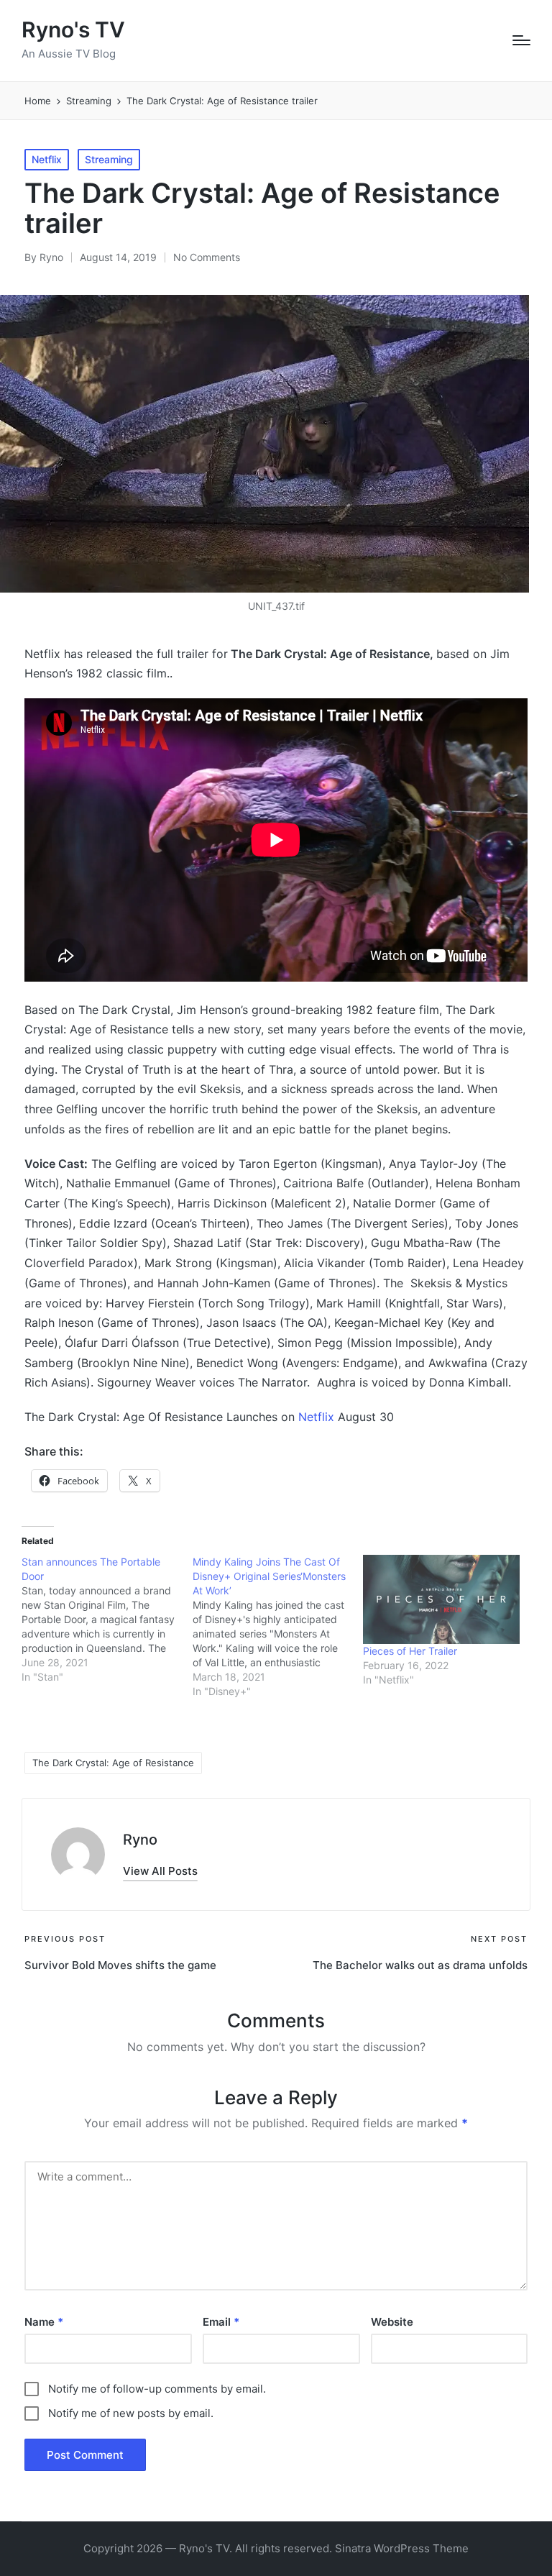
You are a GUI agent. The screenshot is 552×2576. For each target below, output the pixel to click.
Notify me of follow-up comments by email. (157, 2389)
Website (392, 2322)
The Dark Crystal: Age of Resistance (113, 1763)
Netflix (47, 159)
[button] (160, 1871)
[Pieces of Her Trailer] (441, 1599)
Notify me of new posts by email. (131, 2413)
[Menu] (521, 40)
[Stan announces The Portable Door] (107, 1620)
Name (44, 2322)
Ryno (140, 1840)
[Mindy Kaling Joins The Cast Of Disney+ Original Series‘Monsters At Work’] (278, 1627)
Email (221, 2322)
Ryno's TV (73, 30)
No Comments (207, 257)
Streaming (109, 159)
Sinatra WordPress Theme (402, 2548)
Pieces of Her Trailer (410, 1651)
